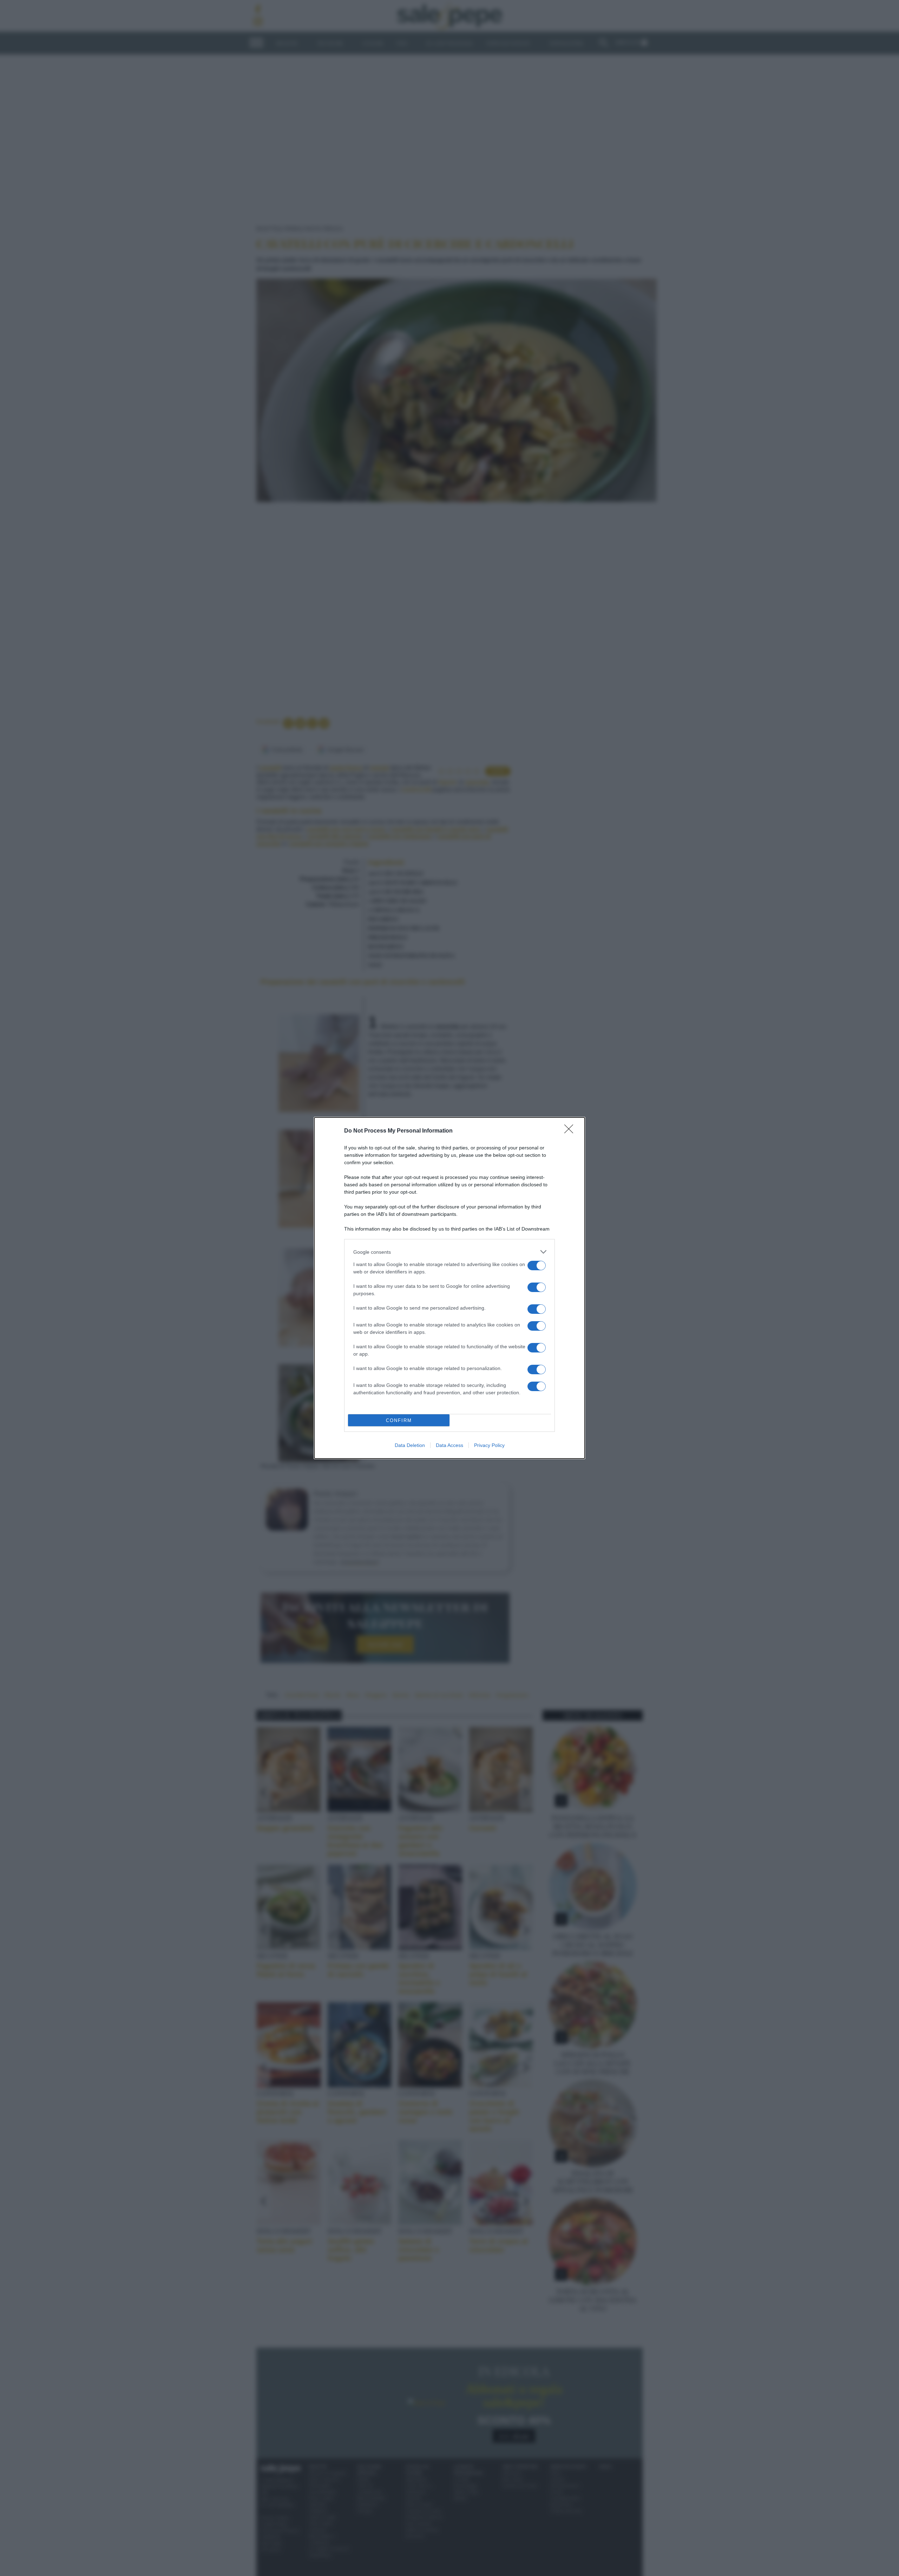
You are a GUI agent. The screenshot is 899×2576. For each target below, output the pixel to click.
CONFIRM (399, 1420)
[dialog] (449, 1288)
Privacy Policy (489, 1445)
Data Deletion (410, 1445)
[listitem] (449, 1252)
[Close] (571, 1131)
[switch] (537, 1266)
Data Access (449, 1445)
